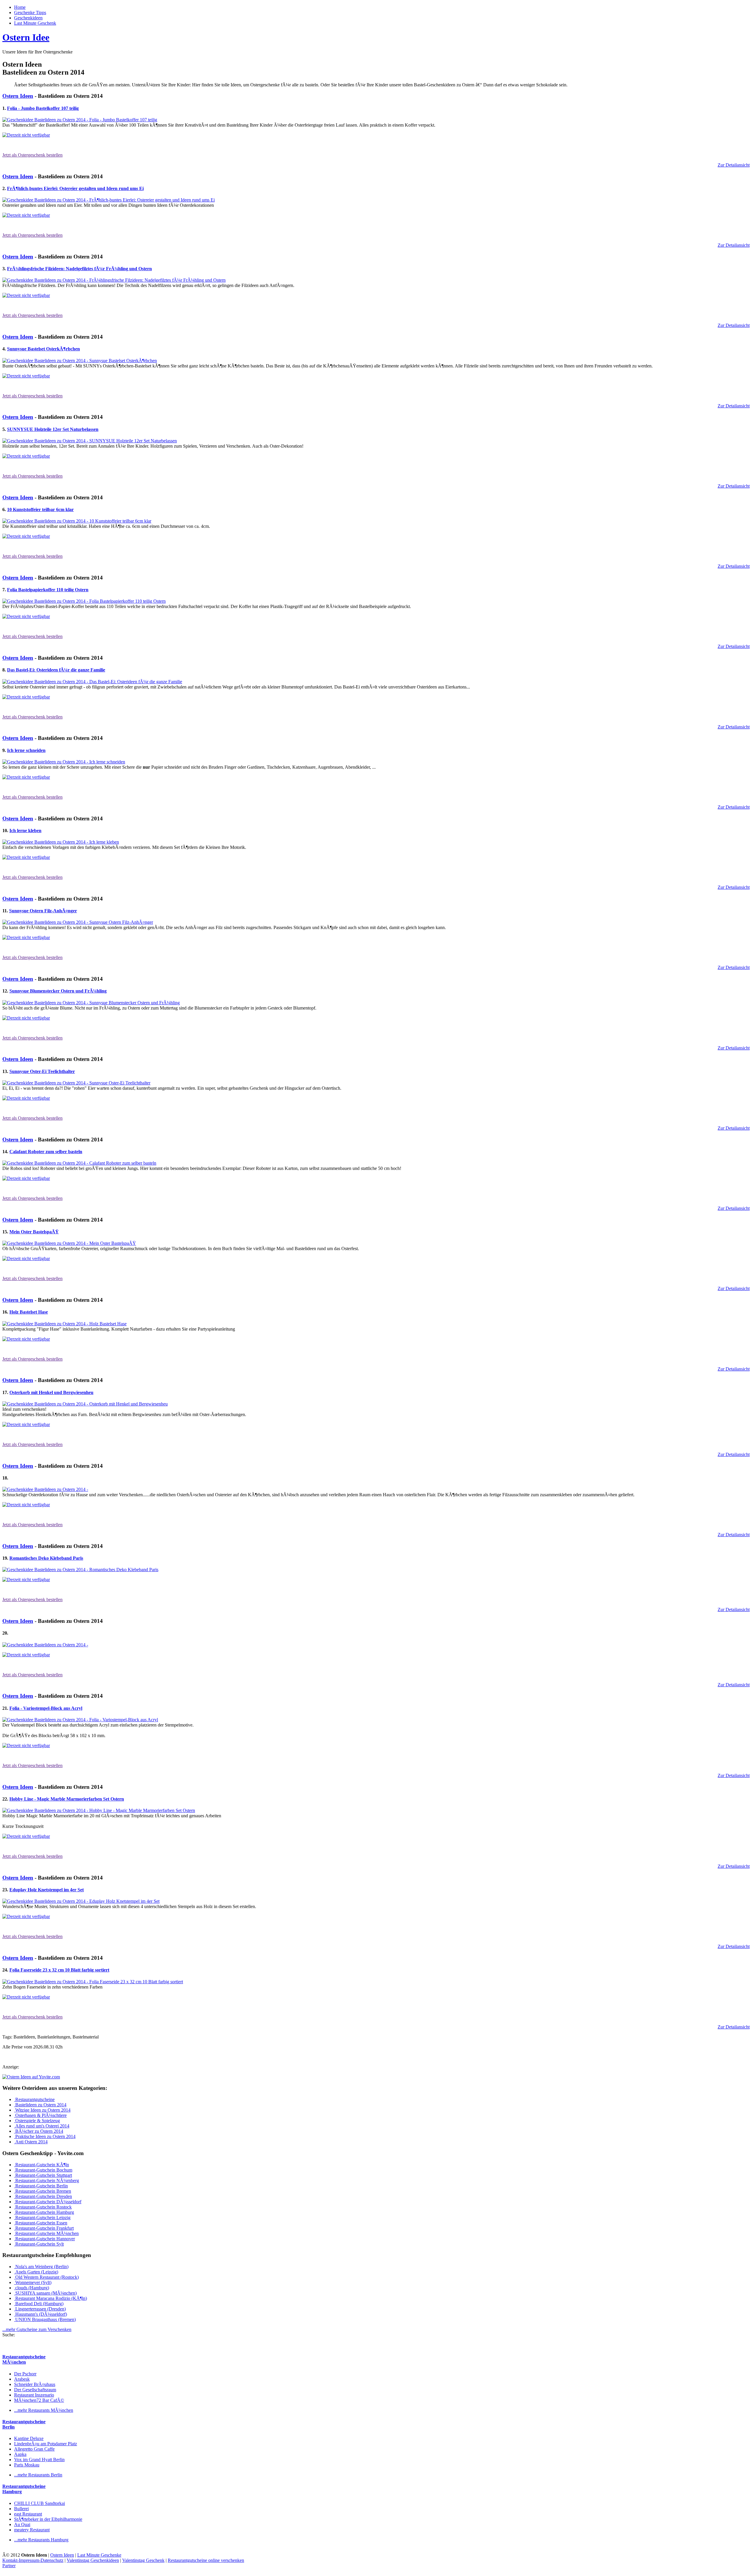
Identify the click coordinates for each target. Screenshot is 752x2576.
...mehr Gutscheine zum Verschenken (37, 2329)
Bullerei (21, 2509)
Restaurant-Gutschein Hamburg (44, 2212)
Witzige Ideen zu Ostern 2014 (42, 2110)
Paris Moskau (27, 2465)
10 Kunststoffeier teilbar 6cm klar (40, 509)
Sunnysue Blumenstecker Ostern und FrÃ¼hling (58, 991)
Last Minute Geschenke (99, 2555)
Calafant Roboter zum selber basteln (46, 1152)
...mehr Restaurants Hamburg (41, 2540)
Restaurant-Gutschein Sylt (39, 2244)
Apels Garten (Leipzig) (36, 2272)
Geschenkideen (28, 18)
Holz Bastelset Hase (29, 1312)
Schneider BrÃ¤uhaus (35, 2384)
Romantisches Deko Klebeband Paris (46, 1558)
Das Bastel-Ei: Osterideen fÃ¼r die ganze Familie (56, 670)
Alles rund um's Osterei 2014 (42, 2126)
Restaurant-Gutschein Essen (41, 2223)
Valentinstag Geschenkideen (93, 2560)
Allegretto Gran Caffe (34, 2449)
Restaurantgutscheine (34, 2099)
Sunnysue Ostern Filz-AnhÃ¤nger (43, 911)
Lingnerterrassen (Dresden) (40, 2309)
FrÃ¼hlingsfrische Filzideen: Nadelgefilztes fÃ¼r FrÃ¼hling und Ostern (79, 269)
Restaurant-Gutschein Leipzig (42, 2218)
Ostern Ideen (18, 96)
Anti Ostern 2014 (31, 2142)
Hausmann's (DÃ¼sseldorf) (41, 2314)
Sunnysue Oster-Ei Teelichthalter (42, 1071)
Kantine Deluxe (29, 2438)
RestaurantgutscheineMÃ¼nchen (24, 2359)
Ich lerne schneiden (26, 750)
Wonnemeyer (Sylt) (33, 2282)
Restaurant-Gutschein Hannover (45, 2239)
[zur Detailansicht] (80, 120)
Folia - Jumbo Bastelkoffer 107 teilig (43, 108)
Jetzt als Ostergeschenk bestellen (32, 155)
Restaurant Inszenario (34, 2395)
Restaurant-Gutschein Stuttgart (43, 2175)
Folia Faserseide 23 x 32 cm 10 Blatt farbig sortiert (59, 1970)
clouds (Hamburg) (32, 2288)
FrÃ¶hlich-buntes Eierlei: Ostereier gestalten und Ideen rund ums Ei (75, 188)
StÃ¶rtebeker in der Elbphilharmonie (48, 2519)
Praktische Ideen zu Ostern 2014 (45, 2136)
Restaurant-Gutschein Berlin (41, 2186)
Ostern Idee (26, 37)
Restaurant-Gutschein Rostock (43, 2207)
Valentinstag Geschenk (143, 2560)
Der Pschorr (25, 2374)
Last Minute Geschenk (35, 23)
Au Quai (22, 2524)
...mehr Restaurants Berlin (38, 2475)
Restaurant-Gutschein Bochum (43, 2170)
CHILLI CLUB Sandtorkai (40, 2503)
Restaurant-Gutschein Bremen (43, 2191)
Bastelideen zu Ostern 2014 (40, 2105)
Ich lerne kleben (25, 831)
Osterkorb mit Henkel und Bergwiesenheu (51, 1392)
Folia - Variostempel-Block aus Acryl (46, 1708)
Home (20, 7)
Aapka (20, 2454)
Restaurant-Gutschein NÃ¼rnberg (47, 2180)
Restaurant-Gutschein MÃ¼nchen (46, 2233)
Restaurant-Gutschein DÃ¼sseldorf (48, 2202)
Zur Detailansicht (734, 165)
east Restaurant (28, 2514)
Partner (9, 2566)
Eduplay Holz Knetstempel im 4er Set (47, 1890)
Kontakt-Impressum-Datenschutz (33, 2560)
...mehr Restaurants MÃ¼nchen (44, 2410)
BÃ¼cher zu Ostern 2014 (39, 2131)
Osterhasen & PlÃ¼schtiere (40, 2115)
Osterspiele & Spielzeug (37, 2121)
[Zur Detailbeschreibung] (26, 135)
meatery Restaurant (32, 2530)
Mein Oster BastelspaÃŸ (34, 1232)
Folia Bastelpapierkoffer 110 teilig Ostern (48, 590)
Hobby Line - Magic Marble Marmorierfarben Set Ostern (67, 1799)
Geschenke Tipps (30, 12)
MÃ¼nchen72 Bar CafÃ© (39, 2400)
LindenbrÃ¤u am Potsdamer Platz (46, 2444)
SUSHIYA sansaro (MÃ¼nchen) (45, 2293)
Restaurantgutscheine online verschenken (206, 2560)
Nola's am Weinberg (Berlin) (41, 2267)
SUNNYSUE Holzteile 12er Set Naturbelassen (53, 429)
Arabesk (22, 2379)
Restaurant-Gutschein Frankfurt (44, 2228)
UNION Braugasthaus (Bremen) (45, 2319)
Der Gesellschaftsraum (35, 2390)
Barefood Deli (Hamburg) (39, 2304)
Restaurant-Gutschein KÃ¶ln (42, 2165)
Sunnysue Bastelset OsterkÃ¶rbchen (43, 349)
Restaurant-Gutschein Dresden (43, 2196)
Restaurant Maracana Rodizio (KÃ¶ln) (51, 2298)
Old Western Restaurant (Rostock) (46, 2277)
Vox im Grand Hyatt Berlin (39, 2460)
